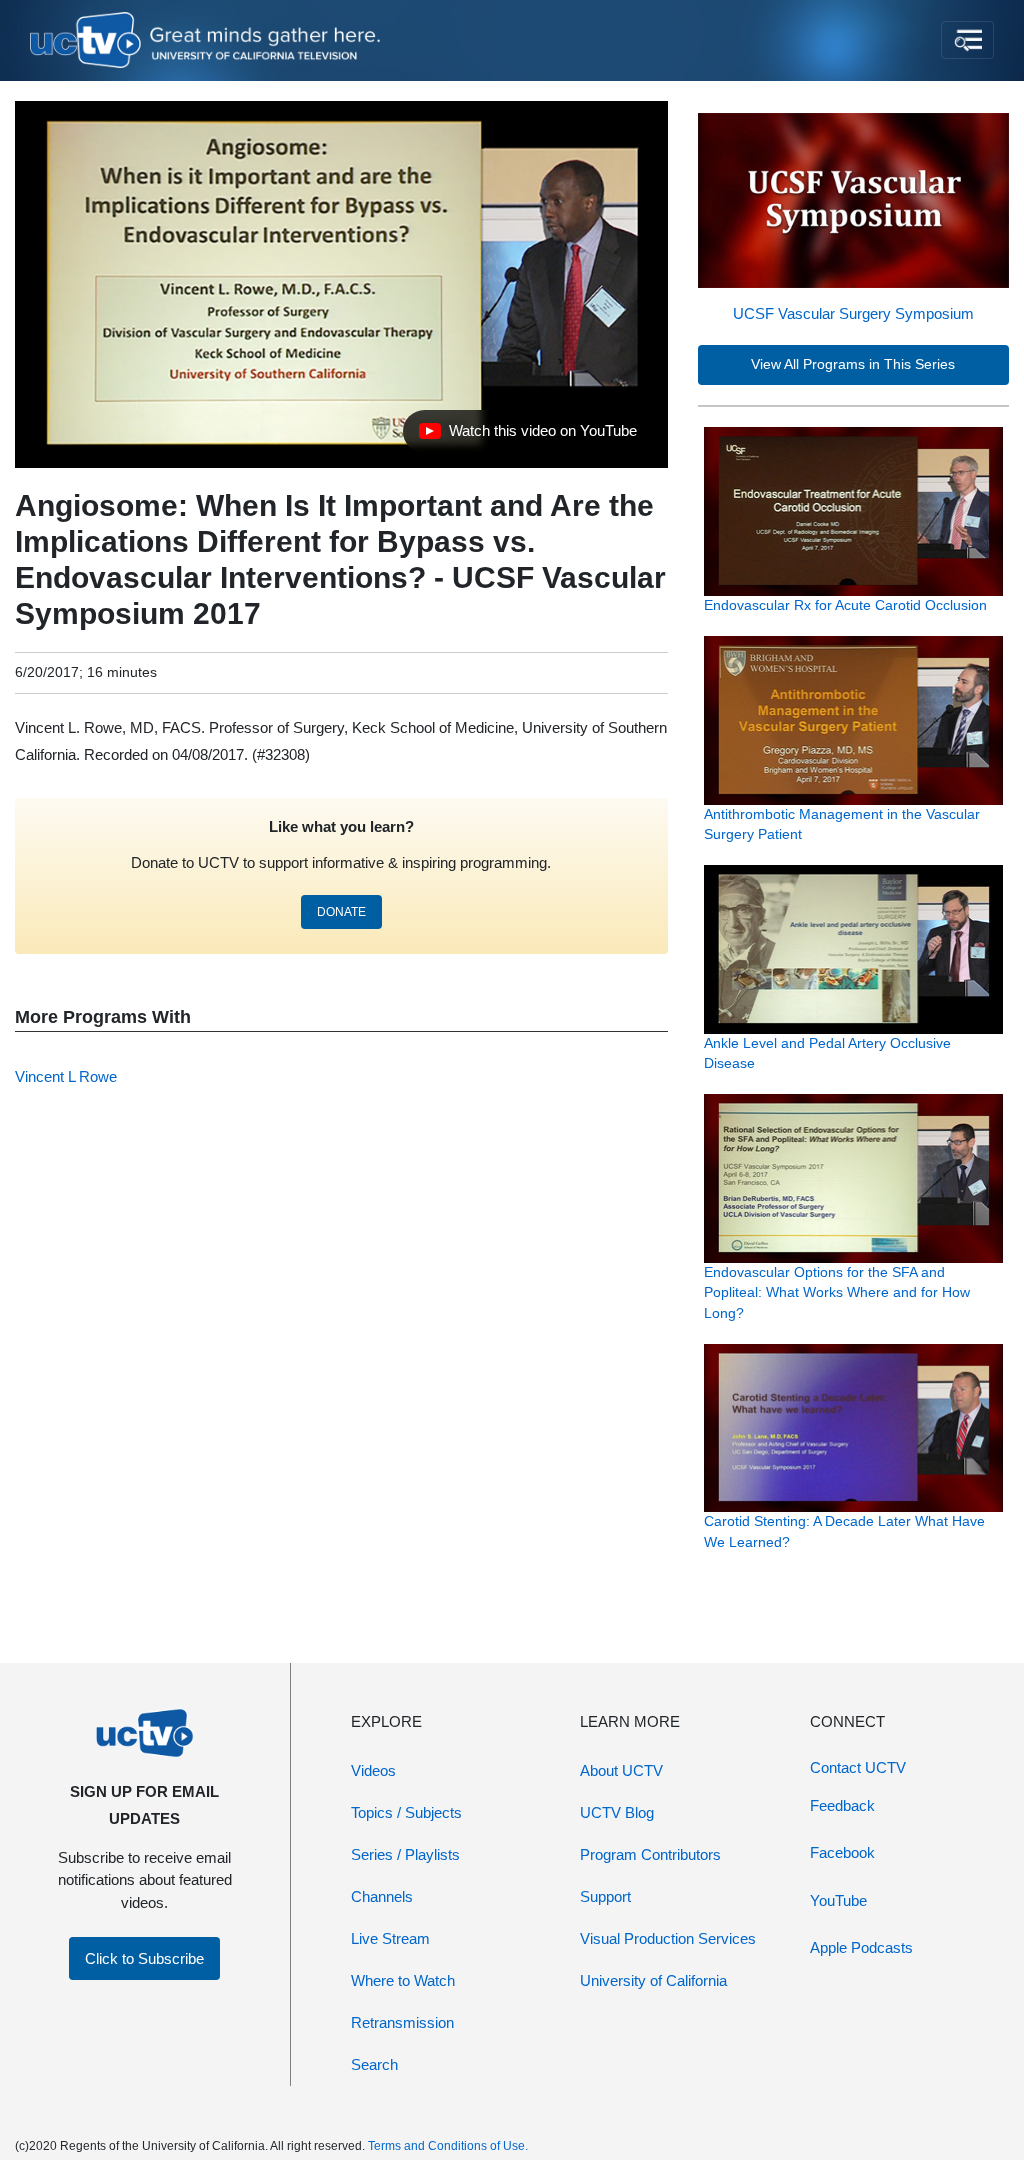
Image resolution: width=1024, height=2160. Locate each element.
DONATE (341, 912)
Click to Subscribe (144, 1958)
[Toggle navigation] (967, 40)
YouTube (838, 1900)
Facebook (842, 1852)
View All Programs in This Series (853, 364)
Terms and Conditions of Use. (448, 2146)
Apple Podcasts (861, 1947)
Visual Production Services (668, 1938)
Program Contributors (650, 1854)
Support (605, 1896)
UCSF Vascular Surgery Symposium (853, 313)
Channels (382, 1896)
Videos (373, 1770)
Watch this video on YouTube (527, 436)
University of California (653, 1980)
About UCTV (621, 1770)
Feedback (842, 1805)
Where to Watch (403, 1980)
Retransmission (402, 2022)
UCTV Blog (617, 1812)
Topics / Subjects (406, 1812)
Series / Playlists (405, 1854)
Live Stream (390, 1938)
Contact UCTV (858, 1767)
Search (374, 2064)
